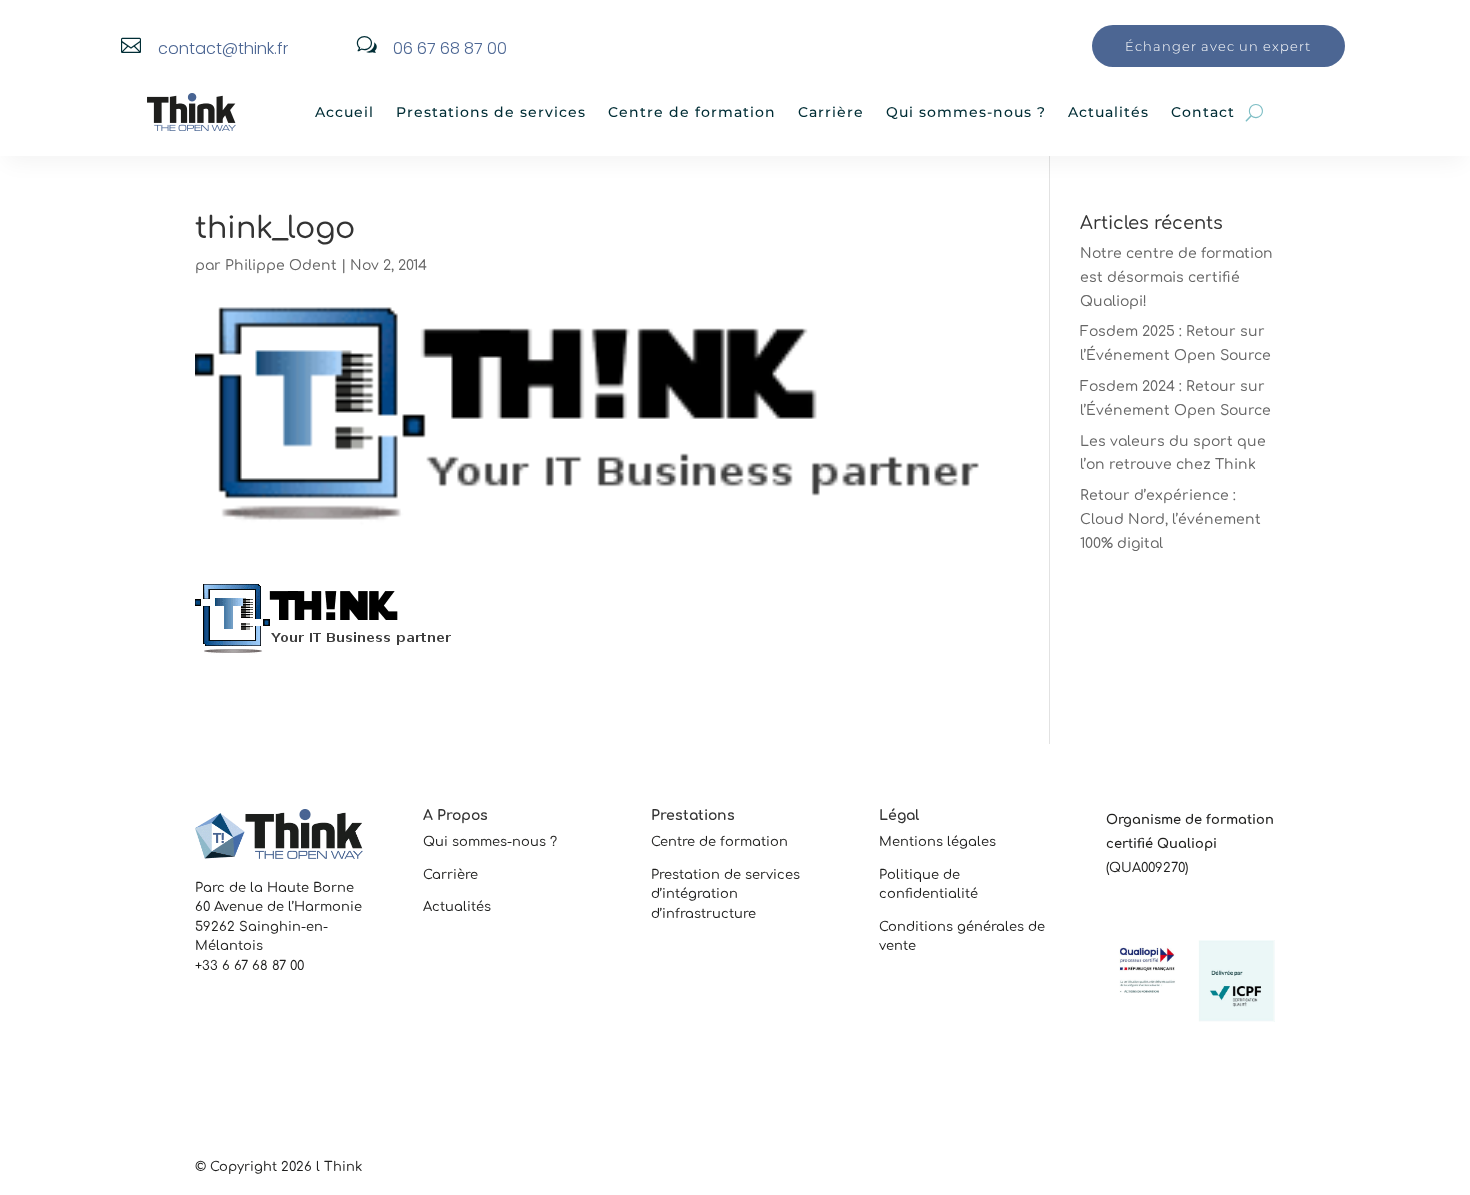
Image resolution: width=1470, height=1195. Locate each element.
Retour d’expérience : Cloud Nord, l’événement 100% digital (1170, 519)
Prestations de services (491, 112)
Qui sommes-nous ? (966, 112)
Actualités (1108, 112)
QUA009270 (1147, 868)
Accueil (344, 112)
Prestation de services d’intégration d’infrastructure (725, 894)
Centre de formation (692, 112)
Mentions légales (937, 842)
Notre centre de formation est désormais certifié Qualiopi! (1176, 277)
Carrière (831, 112)
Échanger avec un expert (1218, 46)
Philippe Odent (281, 265)
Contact (1203, 112)
